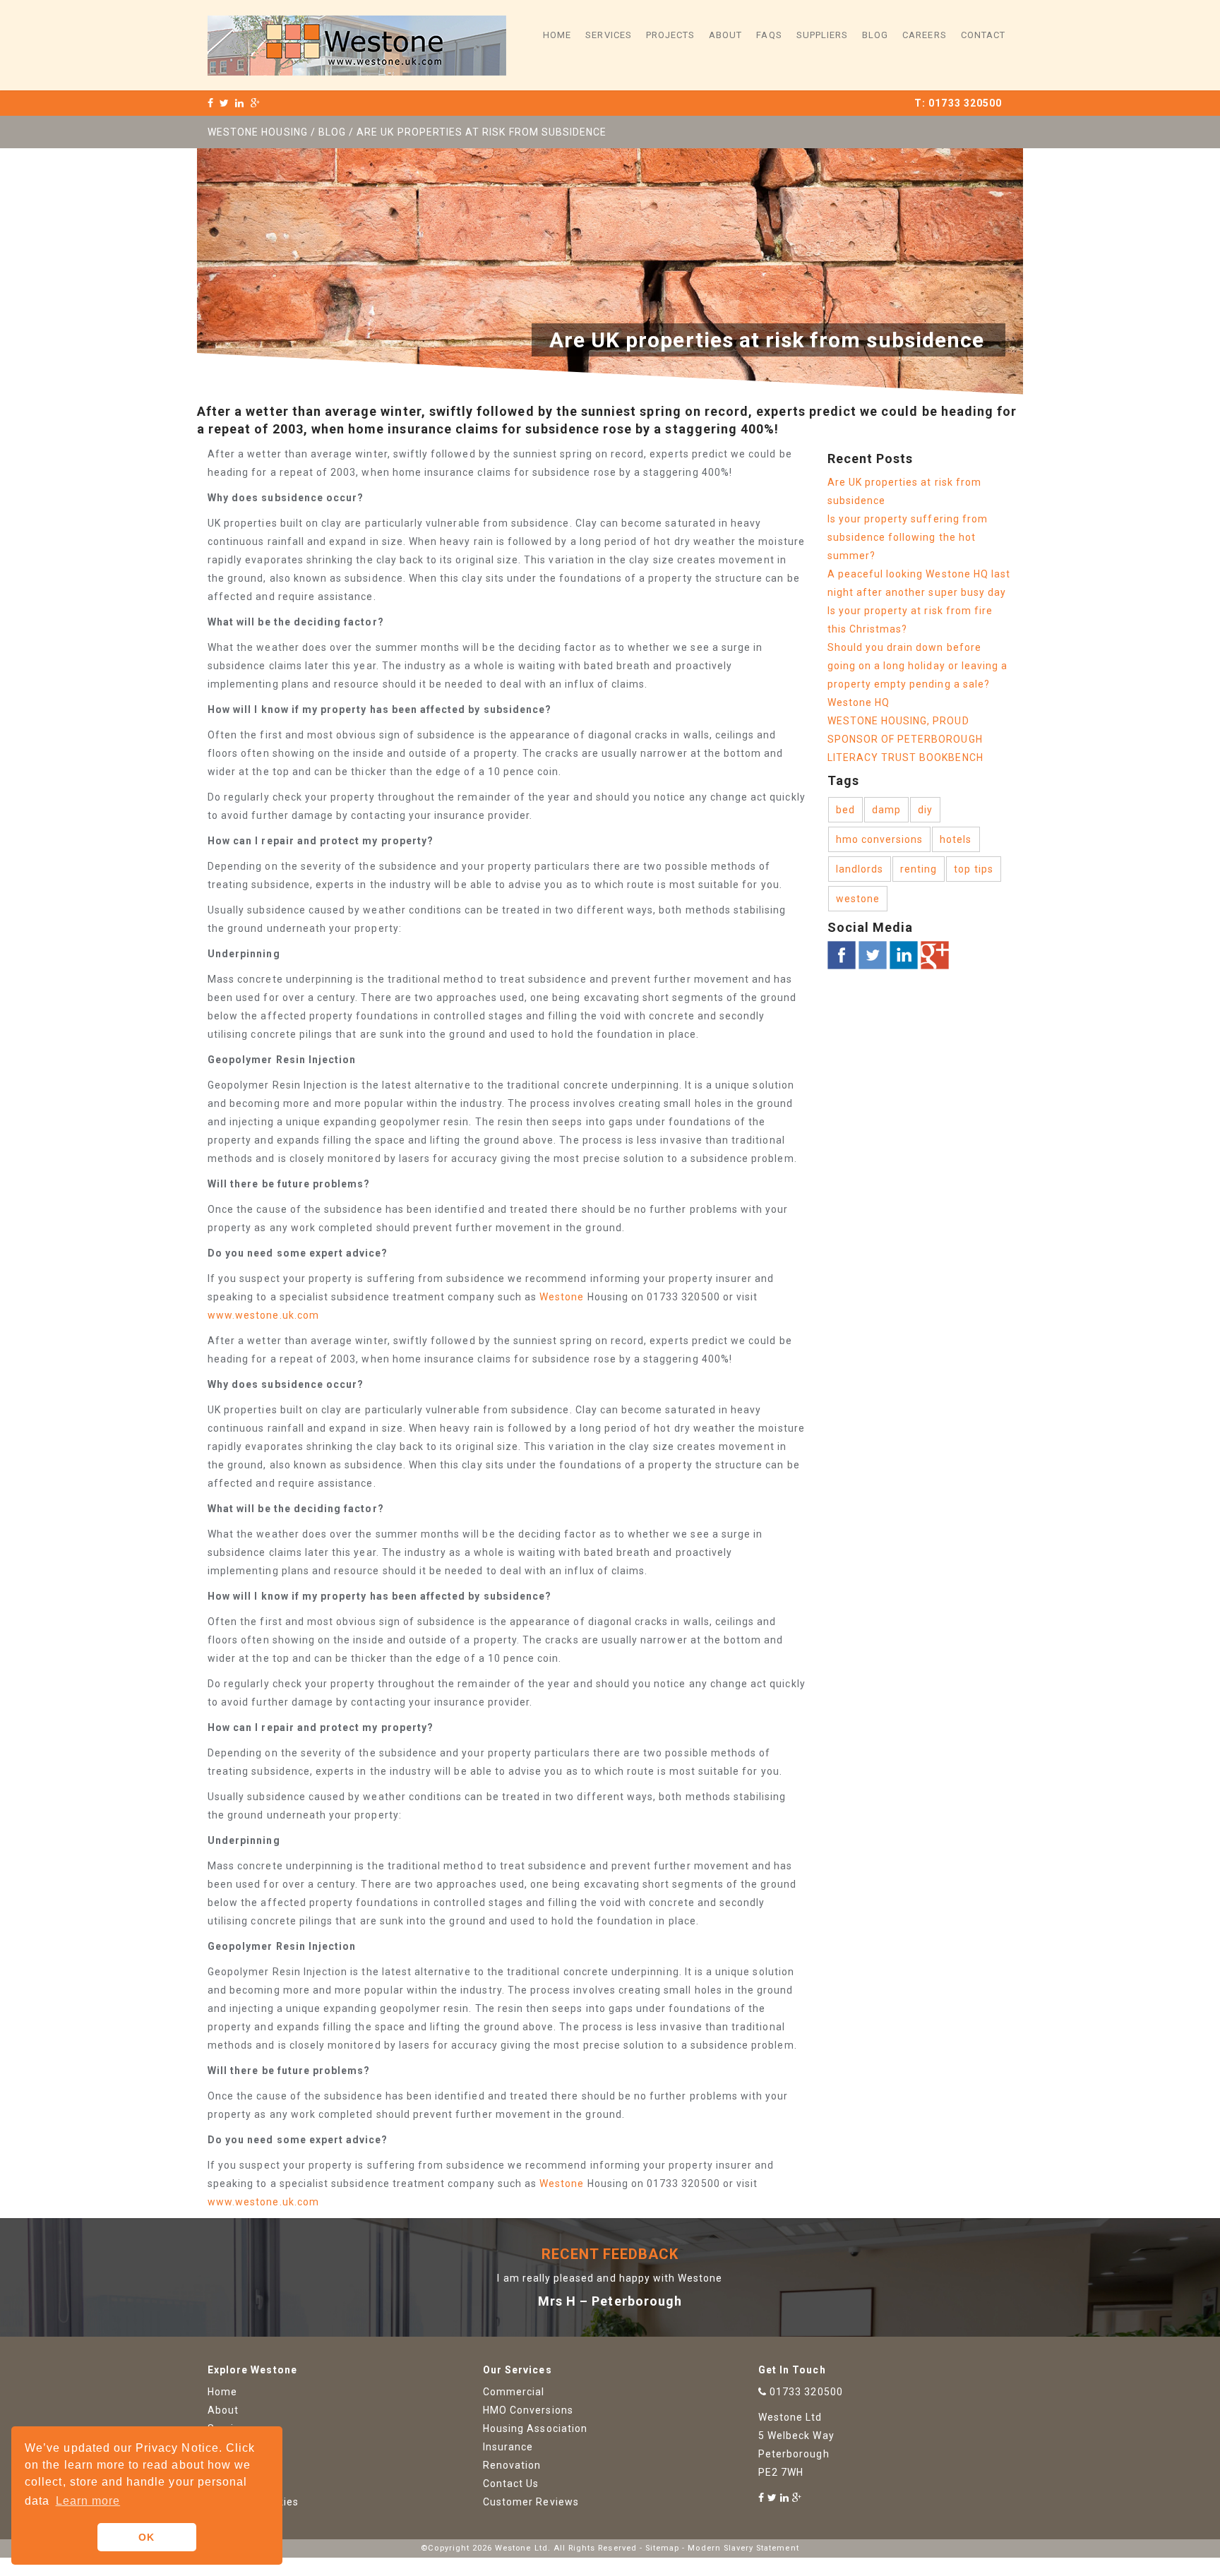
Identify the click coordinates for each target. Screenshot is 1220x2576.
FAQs (769, 35)
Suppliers (822, 35)
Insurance (508, 2447)
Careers (924, 35)
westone (858, 899)
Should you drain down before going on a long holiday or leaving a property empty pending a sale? (918, 666)
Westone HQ (859, 702)
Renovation (512, 2465)
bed (845, 810)
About (725, 35)
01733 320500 (965, 103)
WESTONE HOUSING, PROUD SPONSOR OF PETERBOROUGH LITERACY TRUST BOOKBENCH (905, 739)
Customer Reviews (531, 2502)
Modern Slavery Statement (743, 2548)
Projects (670, 35)
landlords (860, 869)
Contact (983, 35)
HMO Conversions (528, 2410)
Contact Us (511, 2484)
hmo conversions (880, 839)
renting (919, 869)
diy (925, 810)
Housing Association (535, 2428)
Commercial (514, 2392)
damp (886, 810)
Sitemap (662, 2548)
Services (608, 35)
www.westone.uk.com (263, 1315)
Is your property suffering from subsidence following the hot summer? (908, 537)
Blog (875, 35)
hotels (956, 839)
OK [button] (146, 2537)
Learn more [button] (88, 2501)
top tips (973, 869)
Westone (562, 1297)
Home (557, 35)
